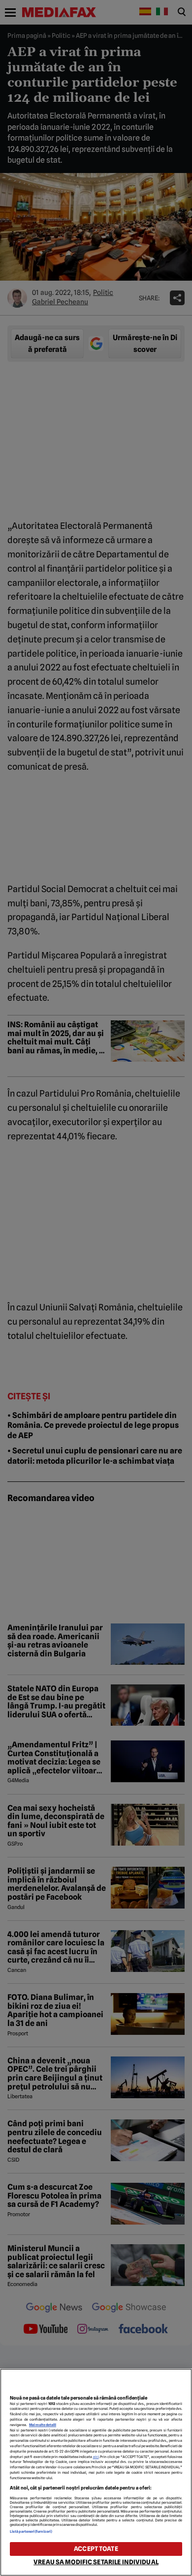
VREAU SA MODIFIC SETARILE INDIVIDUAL (96, 2562)
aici (96, 2457)
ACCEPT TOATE (96, 2549)
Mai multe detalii (43, 2425)
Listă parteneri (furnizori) (31, 2532)
